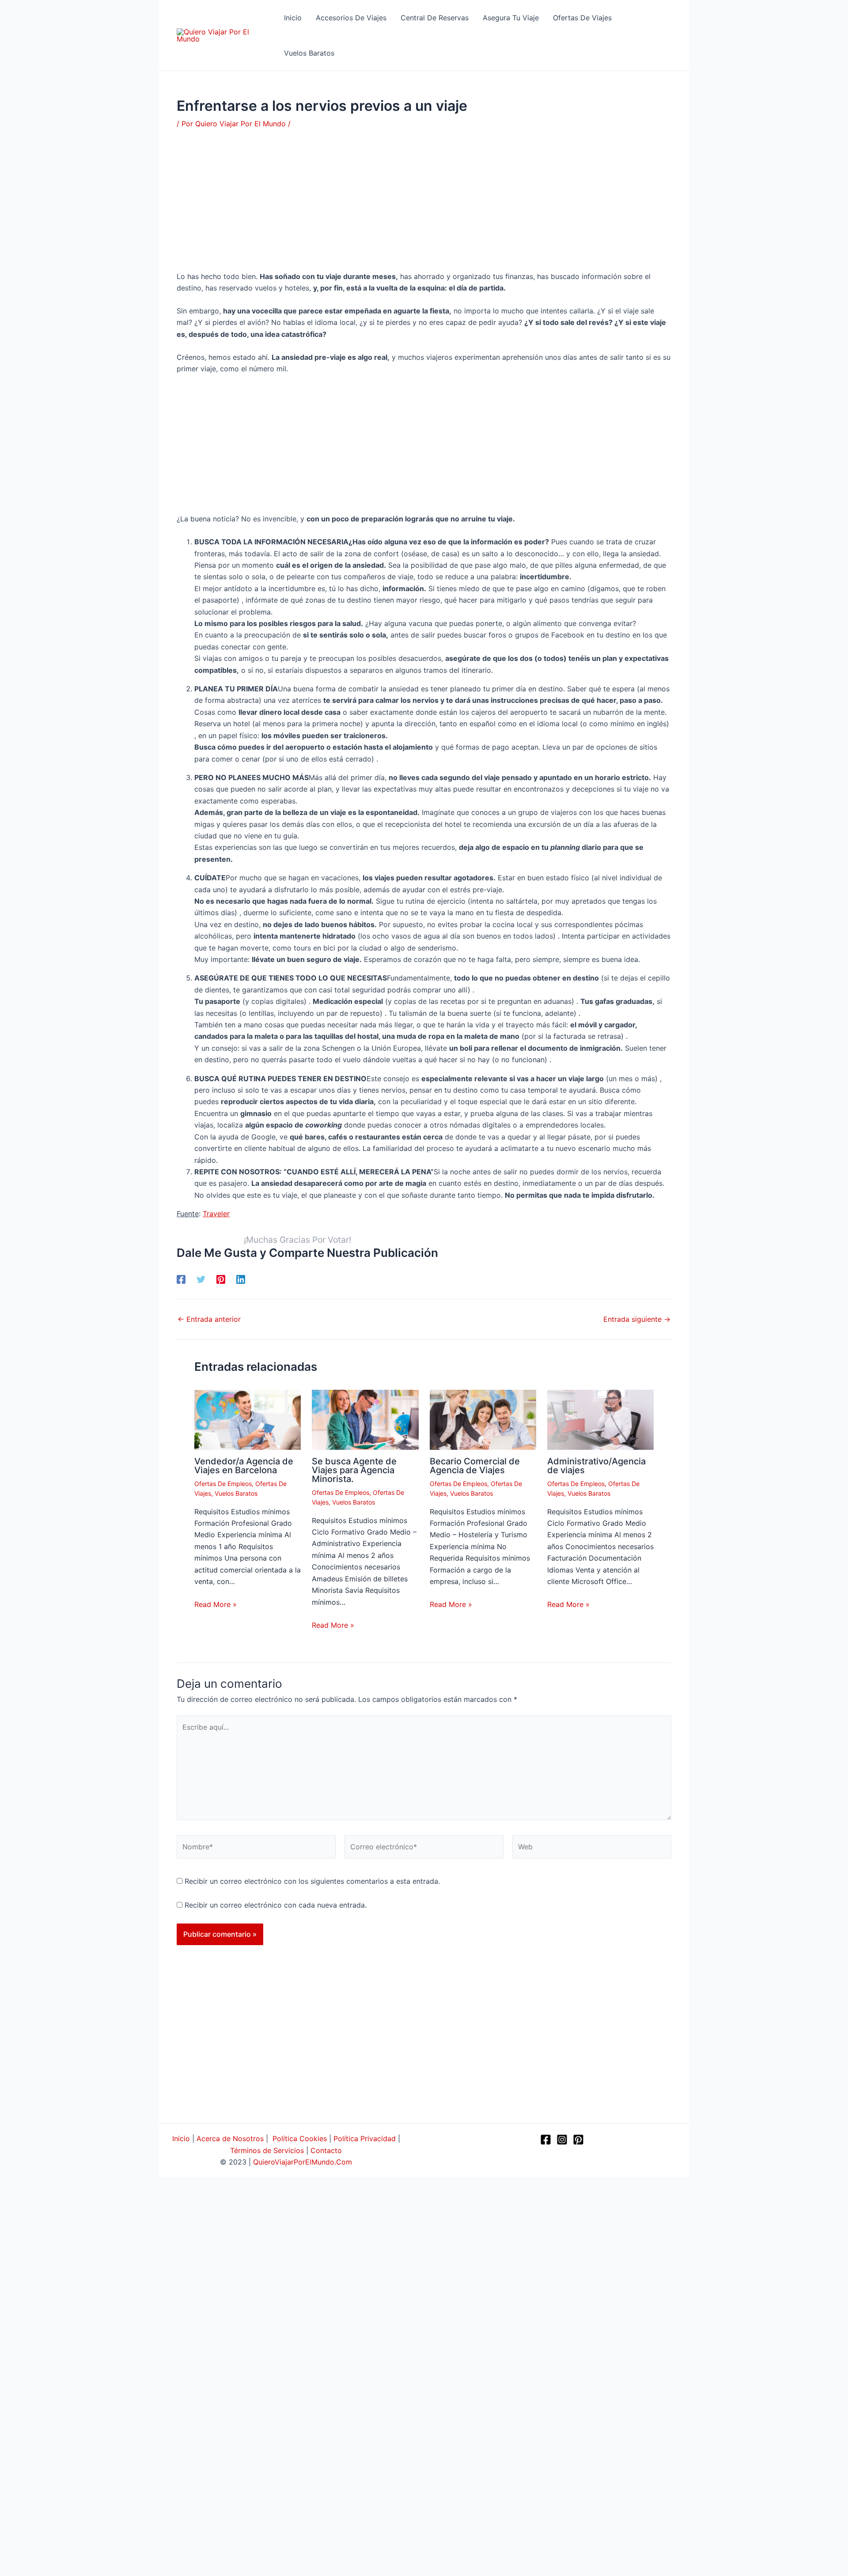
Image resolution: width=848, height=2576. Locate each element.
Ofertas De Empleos (223, 1484)
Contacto (326, 2150)
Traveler (216, 1214)
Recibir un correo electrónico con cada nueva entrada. (276, 1905)
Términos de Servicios (267, 2150)
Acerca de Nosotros (230, 2138)
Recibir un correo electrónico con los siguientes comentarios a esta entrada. (312, 1881)
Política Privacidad (365, 2138)
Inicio (181, 2138)
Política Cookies (300, 2138)
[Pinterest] (221, 1279)
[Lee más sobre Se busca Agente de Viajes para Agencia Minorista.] (365, 1419)
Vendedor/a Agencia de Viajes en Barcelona (244, 1466)
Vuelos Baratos (236, 1493)
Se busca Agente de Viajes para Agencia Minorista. (354, 1470)
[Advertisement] (424, 205)
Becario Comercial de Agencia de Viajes (475, 1466)
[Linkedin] (241, 1279)
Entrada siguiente (637, 1319)
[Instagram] (562, 2140)
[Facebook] (181, 1279)
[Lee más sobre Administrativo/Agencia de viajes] (600, 1419)
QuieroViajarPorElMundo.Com (303, 2162)
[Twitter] (201, 1279)
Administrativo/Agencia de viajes (596, 1466)
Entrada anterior (209, 1319)
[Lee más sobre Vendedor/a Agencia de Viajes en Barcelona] (248, 1419)
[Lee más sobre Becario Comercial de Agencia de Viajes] (483, 1419)
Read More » (216, 1604)
